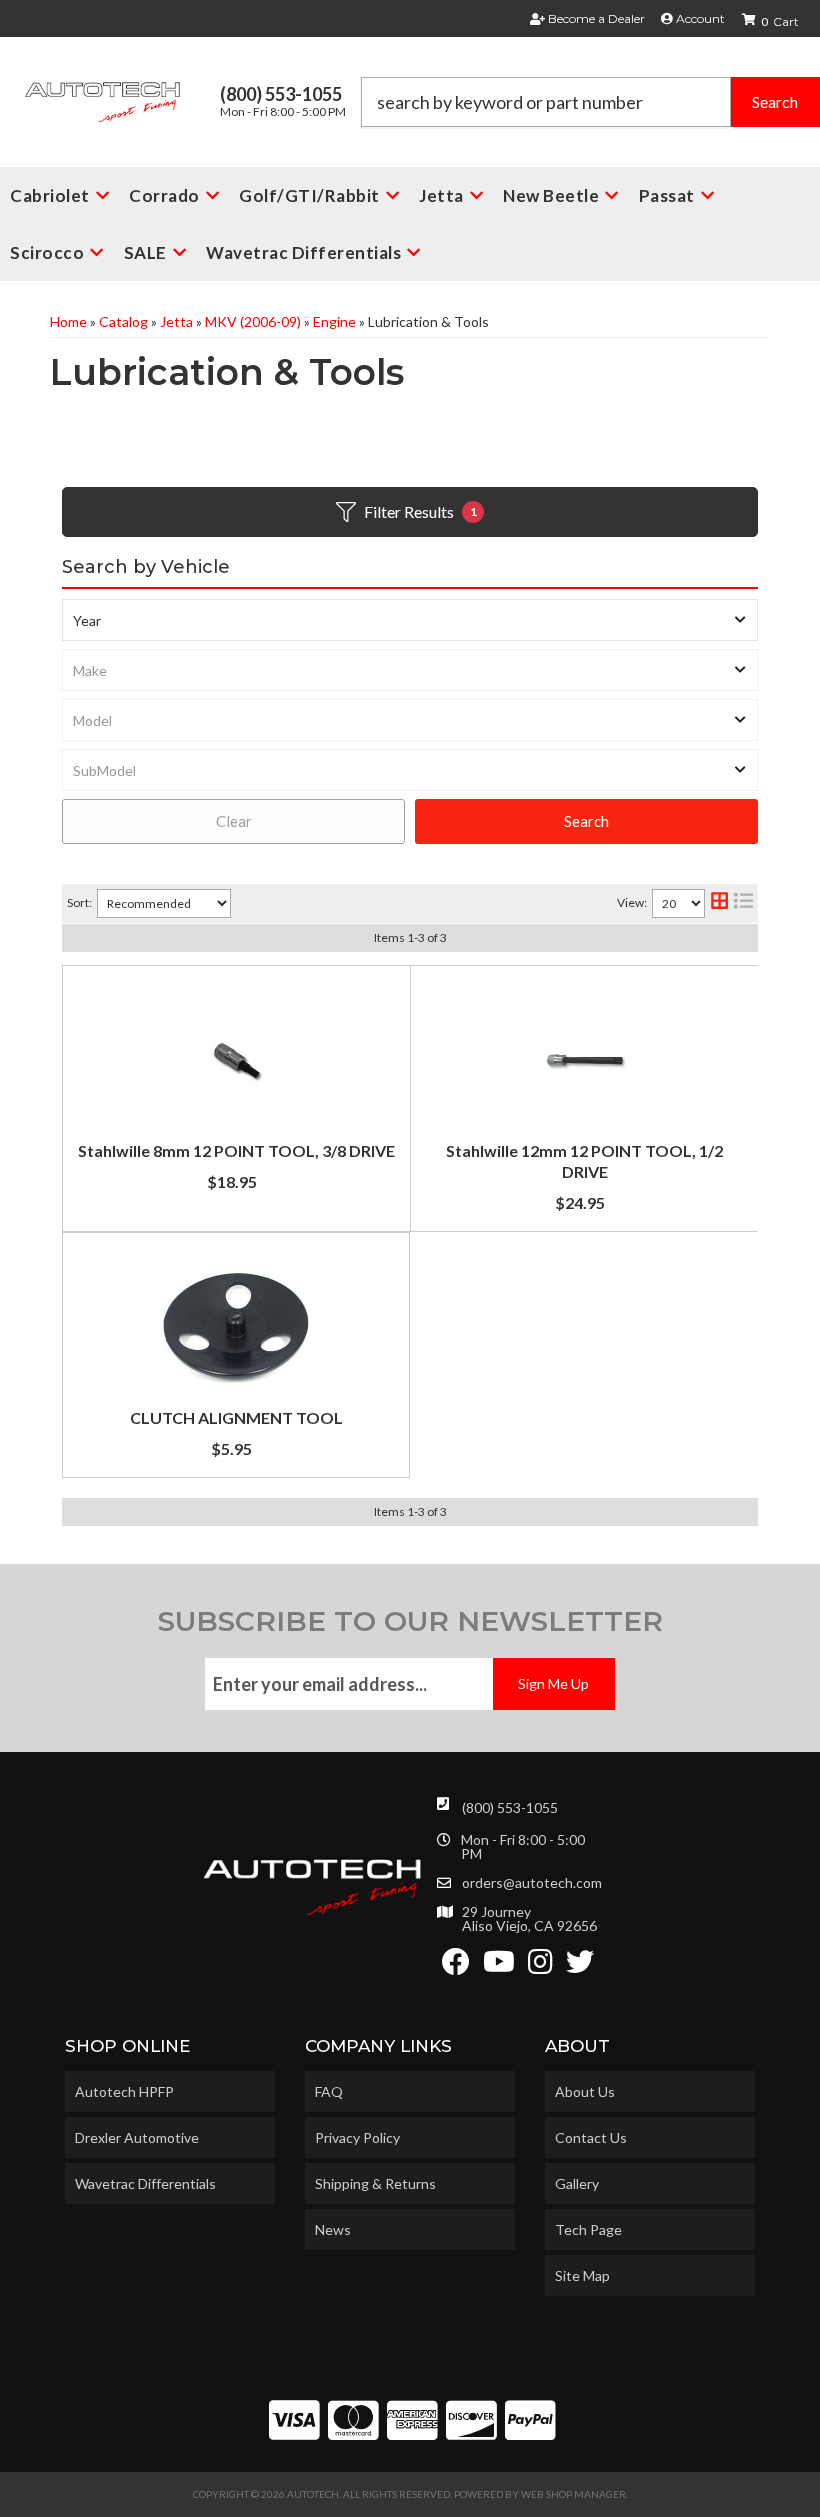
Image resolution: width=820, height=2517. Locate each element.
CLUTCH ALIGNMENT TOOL (236, 1417)
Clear (234, 821)
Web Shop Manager (573, 2494)
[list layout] (743, 903)
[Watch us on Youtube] (499, 1966)
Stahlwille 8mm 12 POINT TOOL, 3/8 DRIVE (236, 1150)
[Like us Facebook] (456, 1966)
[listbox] (410, 620)
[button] (590, 102)
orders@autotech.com (532, 1883)
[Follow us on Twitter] (580, 1966)
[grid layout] (719, 903)
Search (586, 821)
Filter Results (420, 511)
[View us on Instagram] (540, 1966)
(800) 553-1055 (510, 1807)
